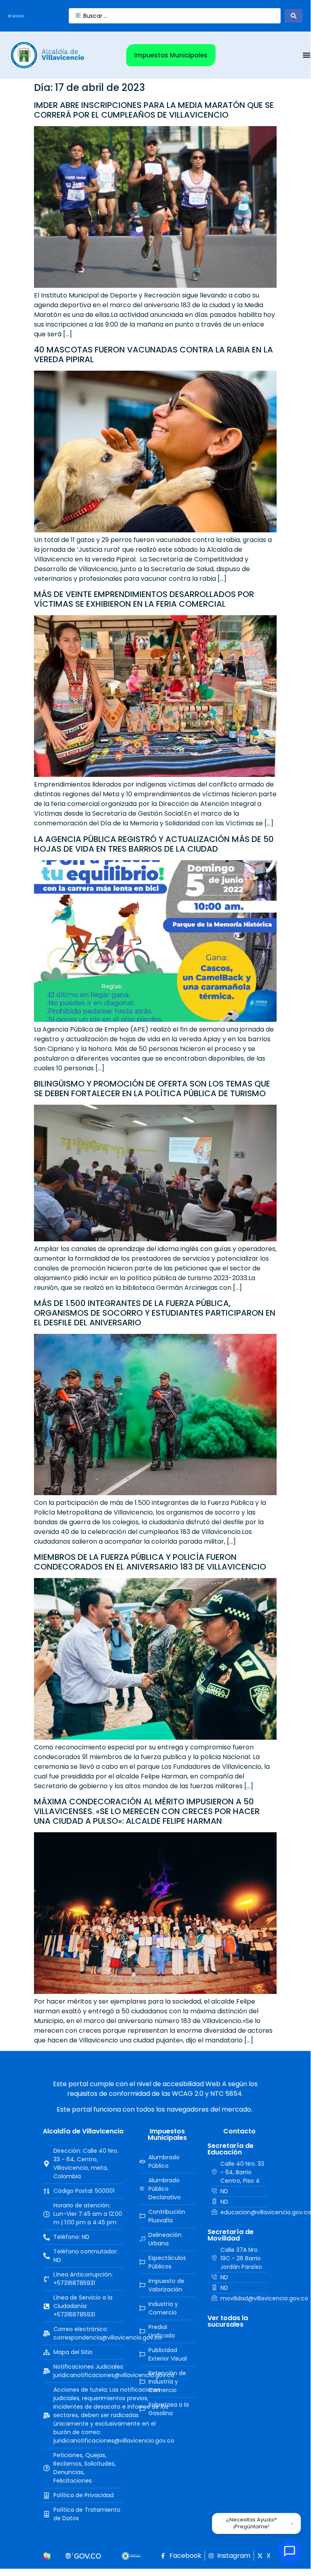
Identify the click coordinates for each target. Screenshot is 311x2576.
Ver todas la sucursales (228, 2321)
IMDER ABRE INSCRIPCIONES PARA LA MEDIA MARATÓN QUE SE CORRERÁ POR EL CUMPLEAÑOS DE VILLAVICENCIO (154, 110)
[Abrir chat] (290, 2551)
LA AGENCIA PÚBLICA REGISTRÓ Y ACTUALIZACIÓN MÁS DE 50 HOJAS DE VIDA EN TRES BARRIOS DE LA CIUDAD (154, 844)
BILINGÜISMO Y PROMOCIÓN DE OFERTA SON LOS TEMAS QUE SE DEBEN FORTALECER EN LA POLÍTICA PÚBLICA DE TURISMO (152, 1089)
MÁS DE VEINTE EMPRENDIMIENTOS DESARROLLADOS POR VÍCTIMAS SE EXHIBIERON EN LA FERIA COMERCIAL (144, 599)
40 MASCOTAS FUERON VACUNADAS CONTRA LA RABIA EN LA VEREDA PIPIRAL (153, 354)
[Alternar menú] (307, 55)
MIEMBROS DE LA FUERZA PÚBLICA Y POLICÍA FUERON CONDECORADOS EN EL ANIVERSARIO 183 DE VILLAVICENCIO (150, 1562)
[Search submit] (294, 16)
